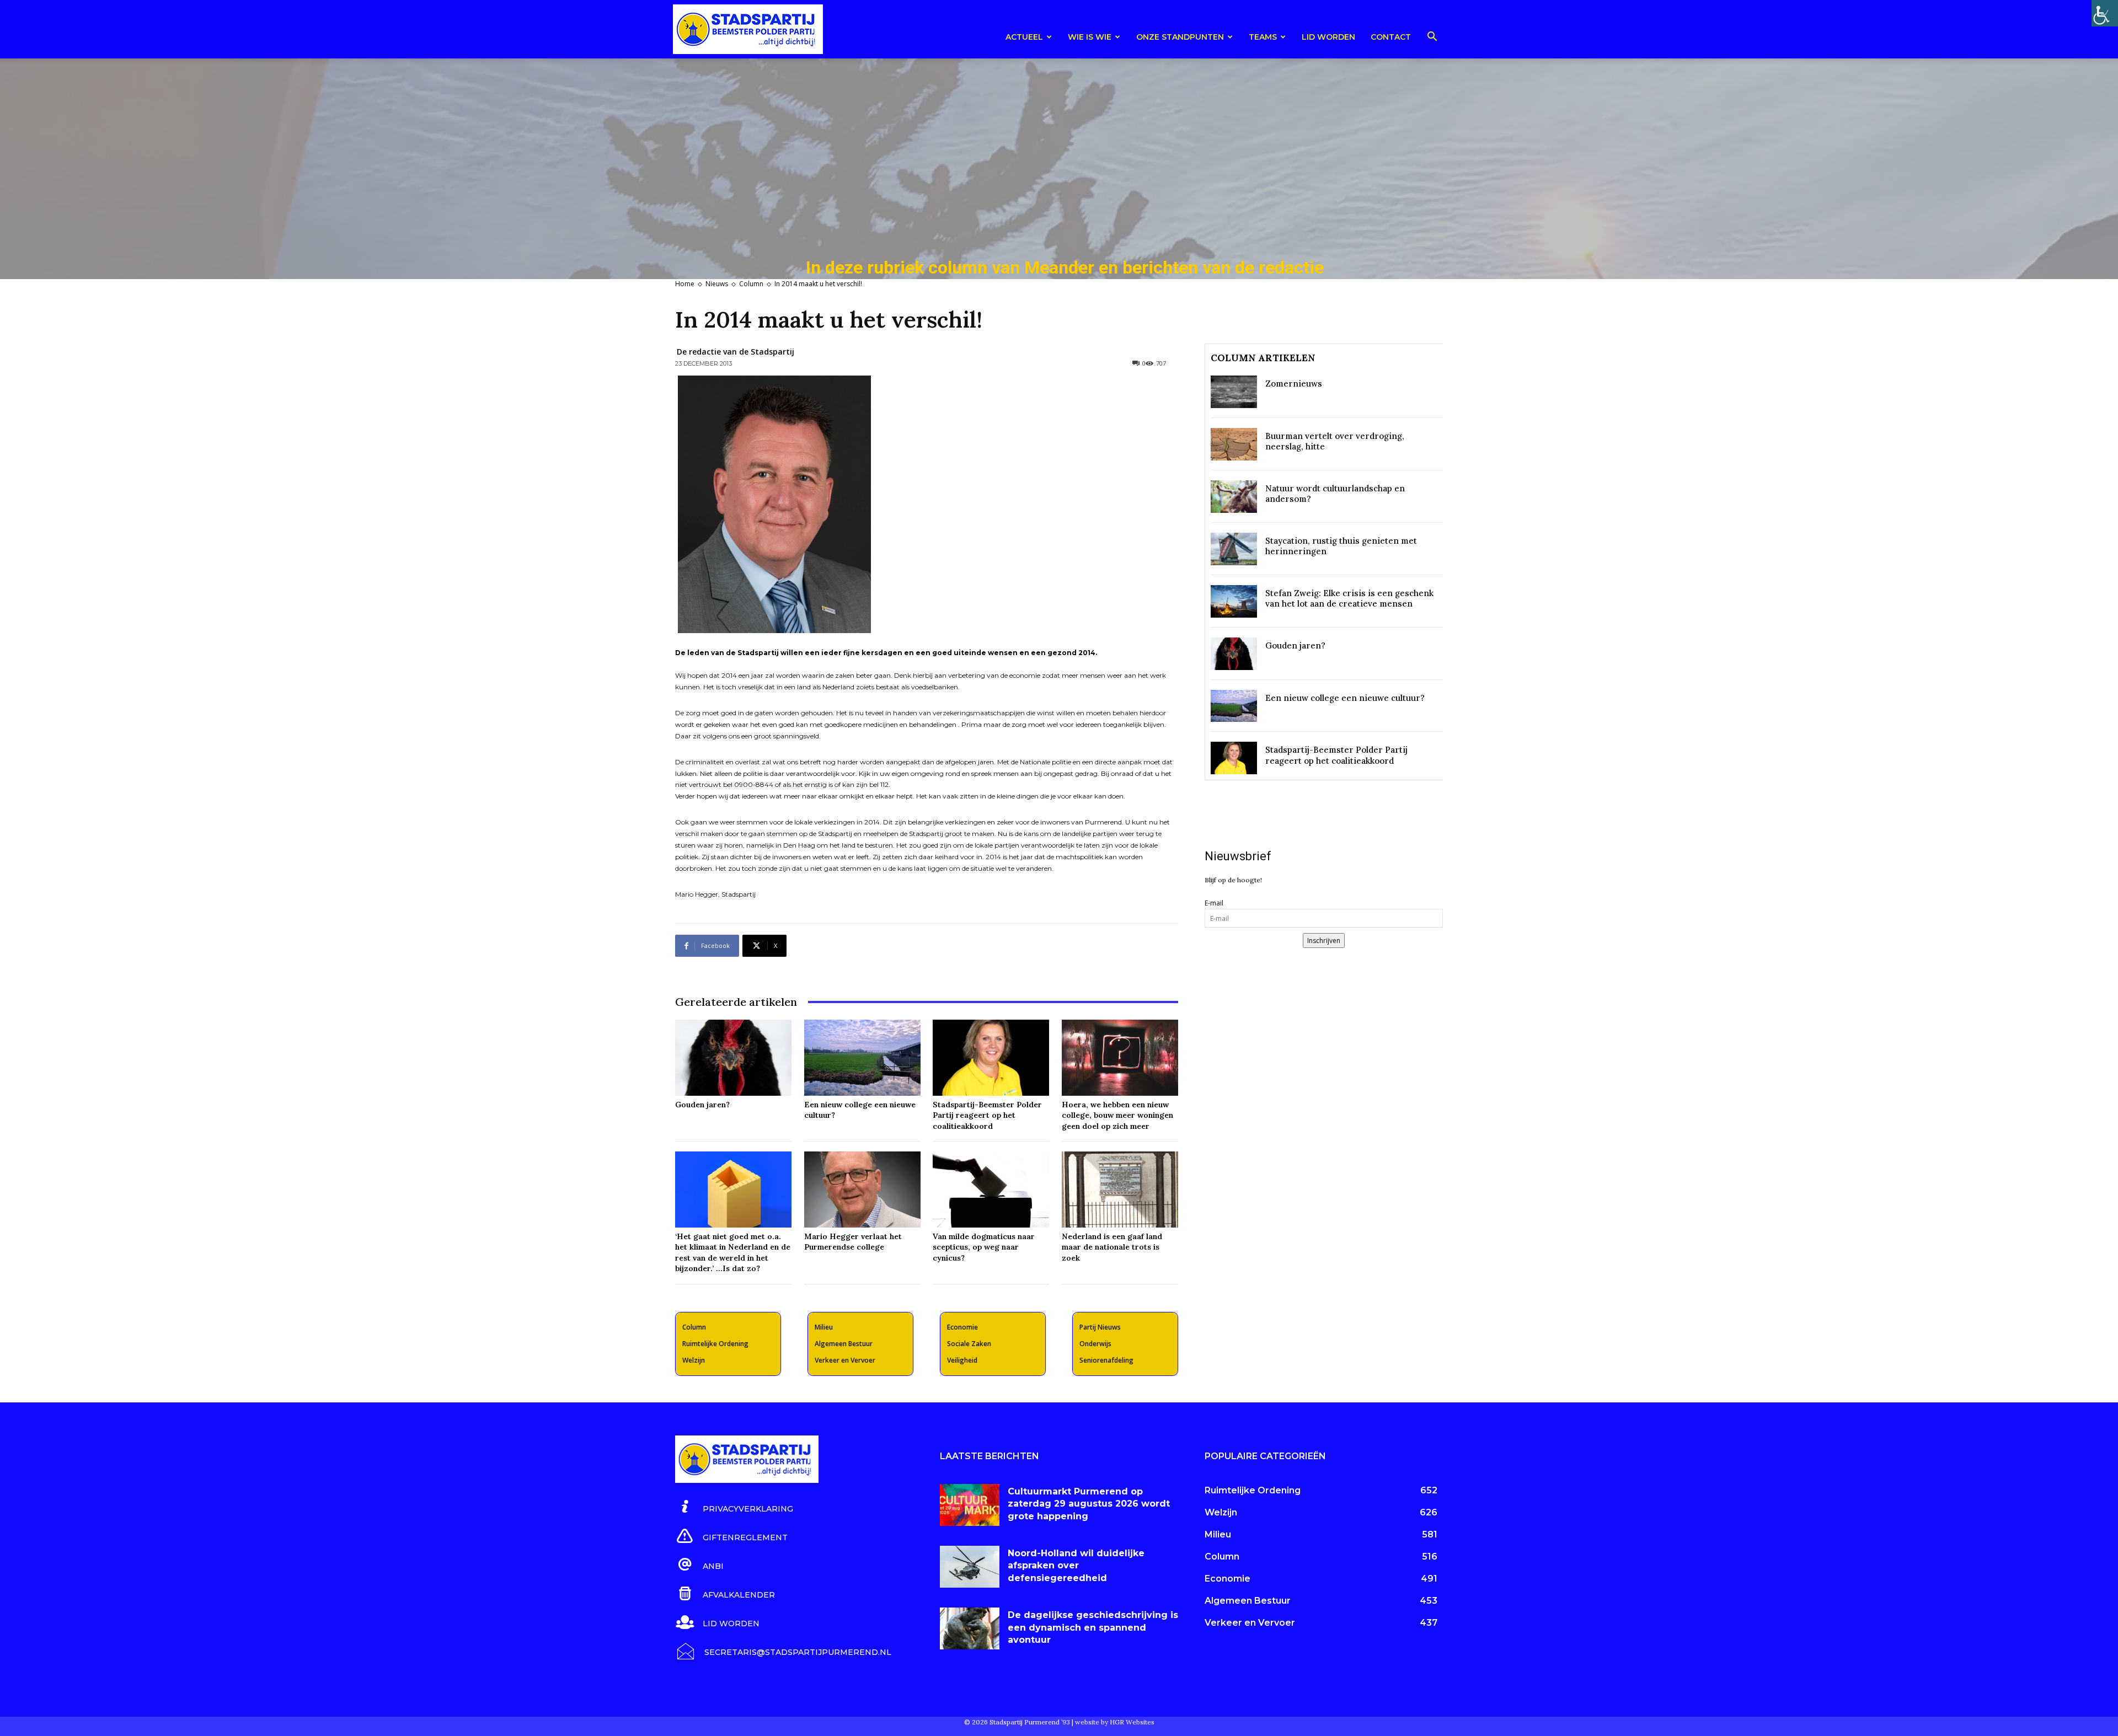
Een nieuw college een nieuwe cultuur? (1345, 698)
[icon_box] (734, 1507)
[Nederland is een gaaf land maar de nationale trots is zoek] (1120, 1189)
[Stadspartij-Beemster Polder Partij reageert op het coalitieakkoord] (991, 1057)
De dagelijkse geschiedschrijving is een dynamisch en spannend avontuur (1093, 1627)
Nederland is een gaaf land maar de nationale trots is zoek (1112, 1247)
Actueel (1024, 37)
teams (1263, 37)
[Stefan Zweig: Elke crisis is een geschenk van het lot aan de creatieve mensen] (1234, 601)
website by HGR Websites (1115, 1722)
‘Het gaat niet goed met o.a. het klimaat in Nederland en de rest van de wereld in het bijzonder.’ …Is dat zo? (733, 1253)
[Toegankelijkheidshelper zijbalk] (2105, 13)
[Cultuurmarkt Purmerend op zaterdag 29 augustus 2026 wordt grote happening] (970, 1505)
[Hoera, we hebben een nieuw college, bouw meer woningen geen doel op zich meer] (1120, 1057)
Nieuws (717, 284)
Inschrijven (1324, 941)
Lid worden (1328, 37)
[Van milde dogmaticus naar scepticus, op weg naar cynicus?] (991, 1189)
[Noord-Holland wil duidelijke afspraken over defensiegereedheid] (970, 1567)
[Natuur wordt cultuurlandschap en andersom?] (1234, 497)
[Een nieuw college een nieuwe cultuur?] (862, 1057)
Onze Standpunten (1180, 37)
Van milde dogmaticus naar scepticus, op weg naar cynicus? (984, 1247)
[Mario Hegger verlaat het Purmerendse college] (862, 1189)
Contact (1391, 37)
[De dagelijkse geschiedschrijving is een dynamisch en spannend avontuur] (970, 1628)
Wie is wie (1090, 37)
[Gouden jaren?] (733, 1057)
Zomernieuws (1294, 384)
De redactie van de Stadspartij (736, 352)
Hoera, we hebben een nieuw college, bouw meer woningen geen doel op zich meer (1117, 1115)
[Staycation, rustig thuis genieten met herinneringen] (1234, 549)
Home (685, 284)
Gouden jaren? (702, 1105)
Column (751, 284)
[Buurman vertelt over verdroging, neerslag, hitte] (1234, 444)
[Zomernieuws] (1234, 392)
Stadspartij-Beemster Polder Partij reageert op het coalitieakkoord (987, 1115)
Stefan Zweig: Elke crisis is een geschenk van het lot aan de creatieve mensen (1349, 599)
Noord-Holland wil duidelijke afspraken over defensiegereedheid (1076, 1566)
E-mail (1214, 903)
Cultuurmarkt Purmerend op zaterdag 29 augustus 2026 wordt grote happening (1089, 1504)
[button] (1432, 38)
